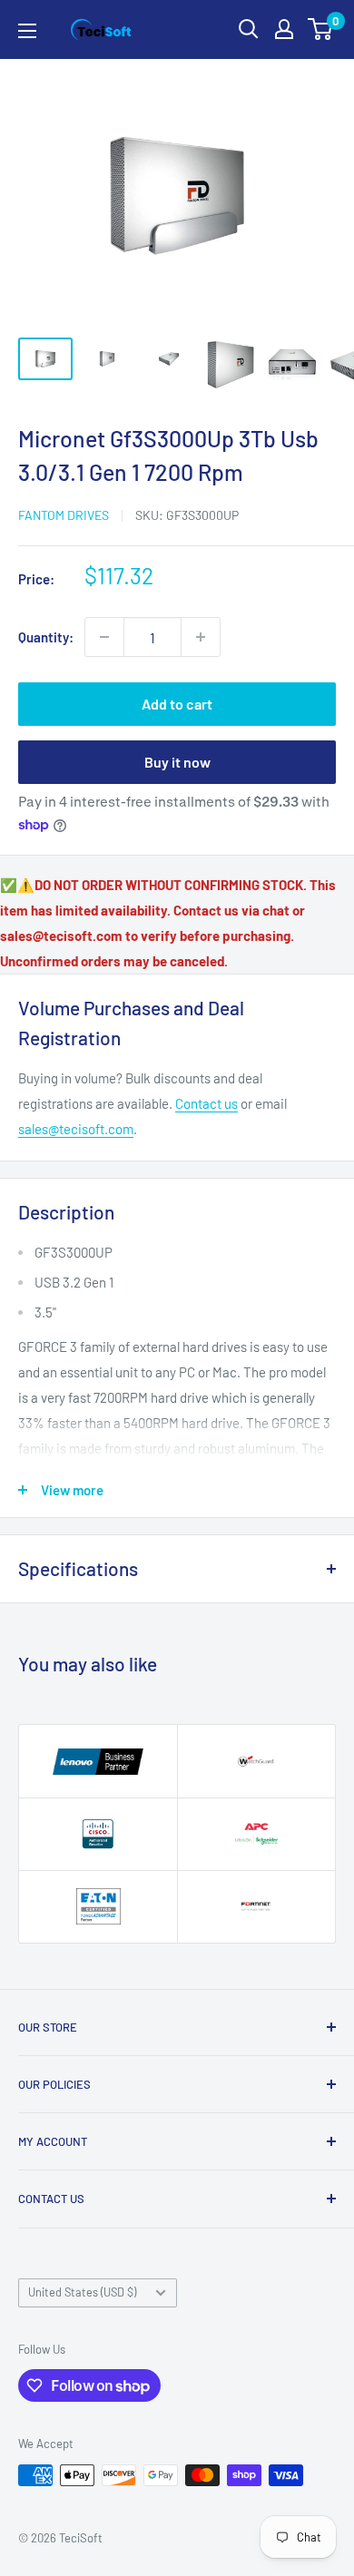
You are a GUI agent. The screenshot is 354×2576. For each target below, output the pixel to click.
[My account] (284, 29)
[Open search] (249, 29)
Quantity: (46, 637)
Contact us (206, 1103)
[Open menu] (27, 31)
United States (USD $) (82, 2292)
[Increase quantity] (201, 637)
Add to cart (177, 704)
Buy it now (177, 762)
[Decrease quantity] (104, 637)
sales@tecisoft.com (76, 1129)
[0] (321, 29)
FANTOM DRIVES (64, 515)
